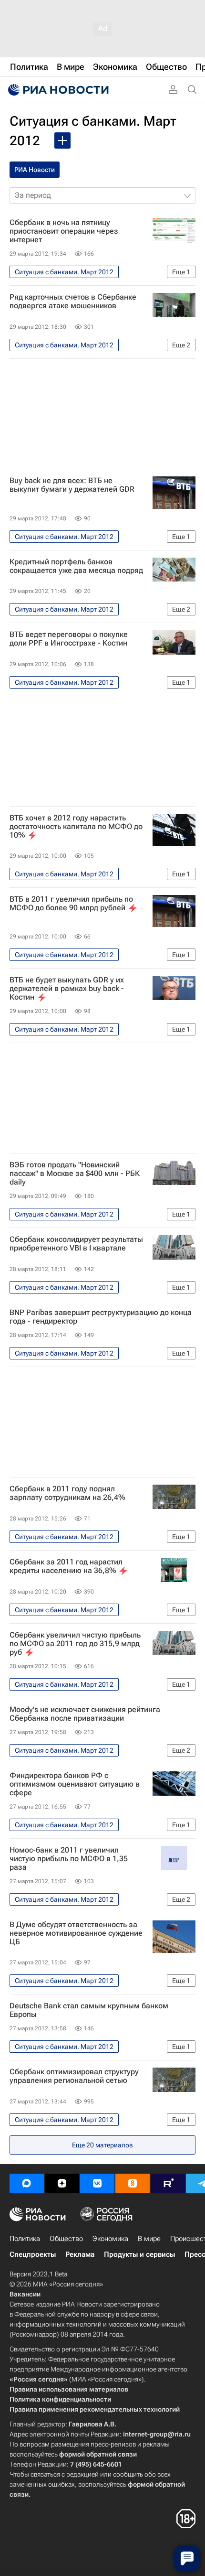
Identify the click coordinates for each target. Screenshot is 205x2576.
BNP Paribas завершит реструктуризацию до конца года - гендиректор (101, 1317)
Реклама (80, 2254)
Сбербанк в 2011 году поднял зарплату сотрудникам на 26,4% (67, 1493)
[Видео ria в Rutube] (168, 2183)
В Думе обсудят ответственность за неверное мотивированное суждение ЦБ (76, 1933)
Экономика (110, 2239)
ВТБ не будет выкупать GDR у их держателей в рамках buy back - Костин (67, 989)
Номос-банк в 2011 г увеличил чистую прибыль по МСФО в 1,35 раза (69, 1859)
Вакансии (25, 2294)
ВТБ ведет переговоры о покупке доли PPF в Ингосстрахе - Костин (69, 639)
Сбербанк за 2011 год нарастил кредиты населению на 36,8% (66, 1566)
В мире (149, 2239)
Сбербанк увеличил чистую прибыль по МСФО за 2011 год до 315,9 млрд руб (75, 1644)
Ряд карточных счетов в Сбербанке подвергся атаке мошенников (73, 302)
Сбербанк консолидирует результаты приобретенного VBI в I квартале (76, 1244)
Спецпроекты (33, 2254)
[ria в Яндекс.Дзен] (62, 2183)
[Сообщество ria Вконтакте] (97, 2183)
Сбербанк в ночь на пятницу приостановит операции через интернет (64, 231)
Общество (66, 2239)
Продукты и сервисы (139, 2254)
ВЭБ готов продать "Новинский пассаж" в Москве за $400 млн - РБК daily (75, 1174)
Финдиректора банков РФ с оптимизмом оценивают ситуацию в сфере (75, 1784)
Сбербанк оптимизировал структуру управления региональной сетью (74, 2076)
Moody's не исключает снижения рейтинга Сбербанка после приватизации (85, 1714)
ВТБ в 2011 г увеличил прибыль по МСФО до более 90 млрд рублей (71, 904)
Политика (25, 2239)
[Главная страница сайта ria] (57, 90)
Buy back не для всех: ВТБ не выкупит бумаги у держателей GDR (72, 485)
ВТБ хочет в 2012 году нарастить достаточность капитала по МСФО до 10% (76, 827)
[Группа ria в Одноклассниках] (133, 2183)
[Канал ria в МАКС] (27, 2183)
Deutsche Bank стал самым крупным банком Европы (89, 2010)
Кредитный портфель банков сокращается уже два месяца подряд (76, 566)
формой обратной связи (98, 2454)
